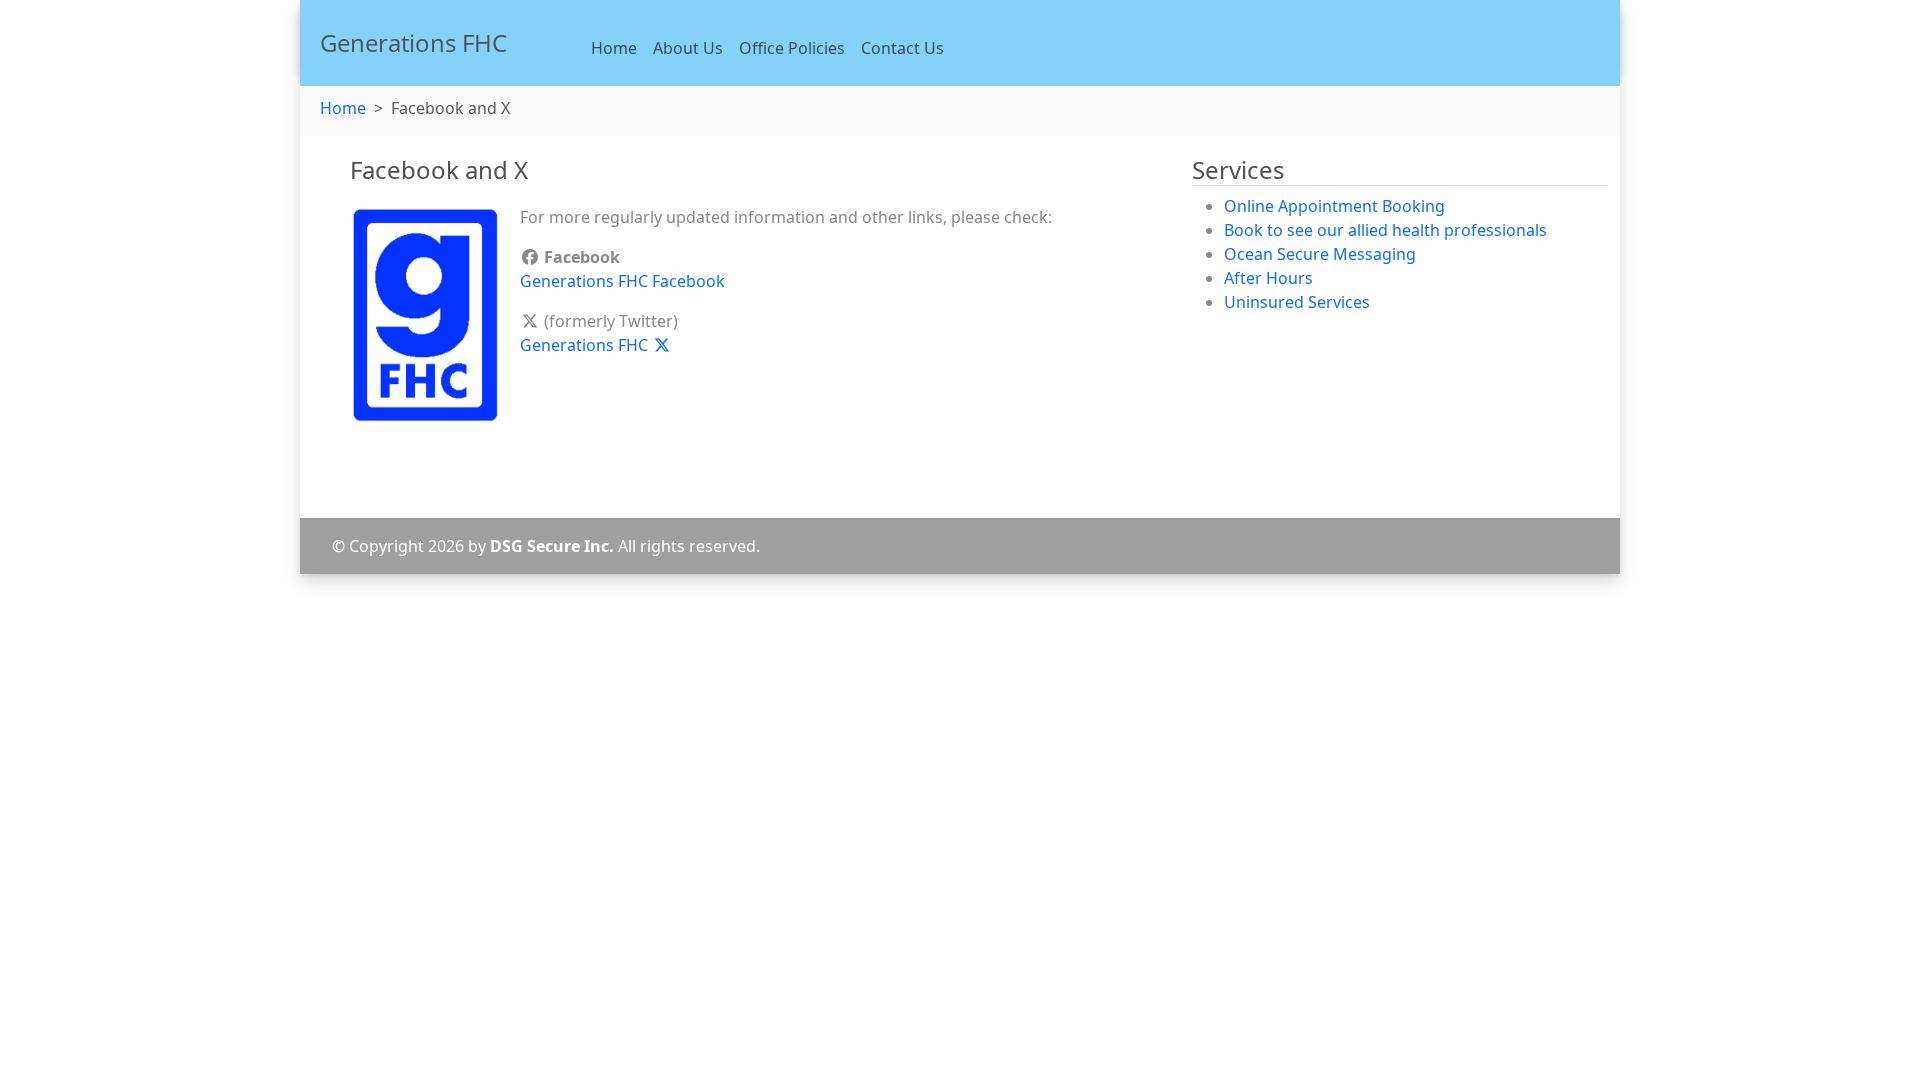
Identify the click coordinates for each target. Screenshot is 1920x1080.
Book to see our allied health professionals (1385, 230)
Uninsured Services (1297, 302)
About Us (688, 48)
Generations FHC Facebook (622, 281)
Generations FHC (586, 345)
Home (614, 48)
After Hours (1268, 278)
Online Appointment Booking (1334, 206)
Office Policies (792, 48)
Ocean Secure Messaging (1320, 254)
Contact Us (902, 48)
